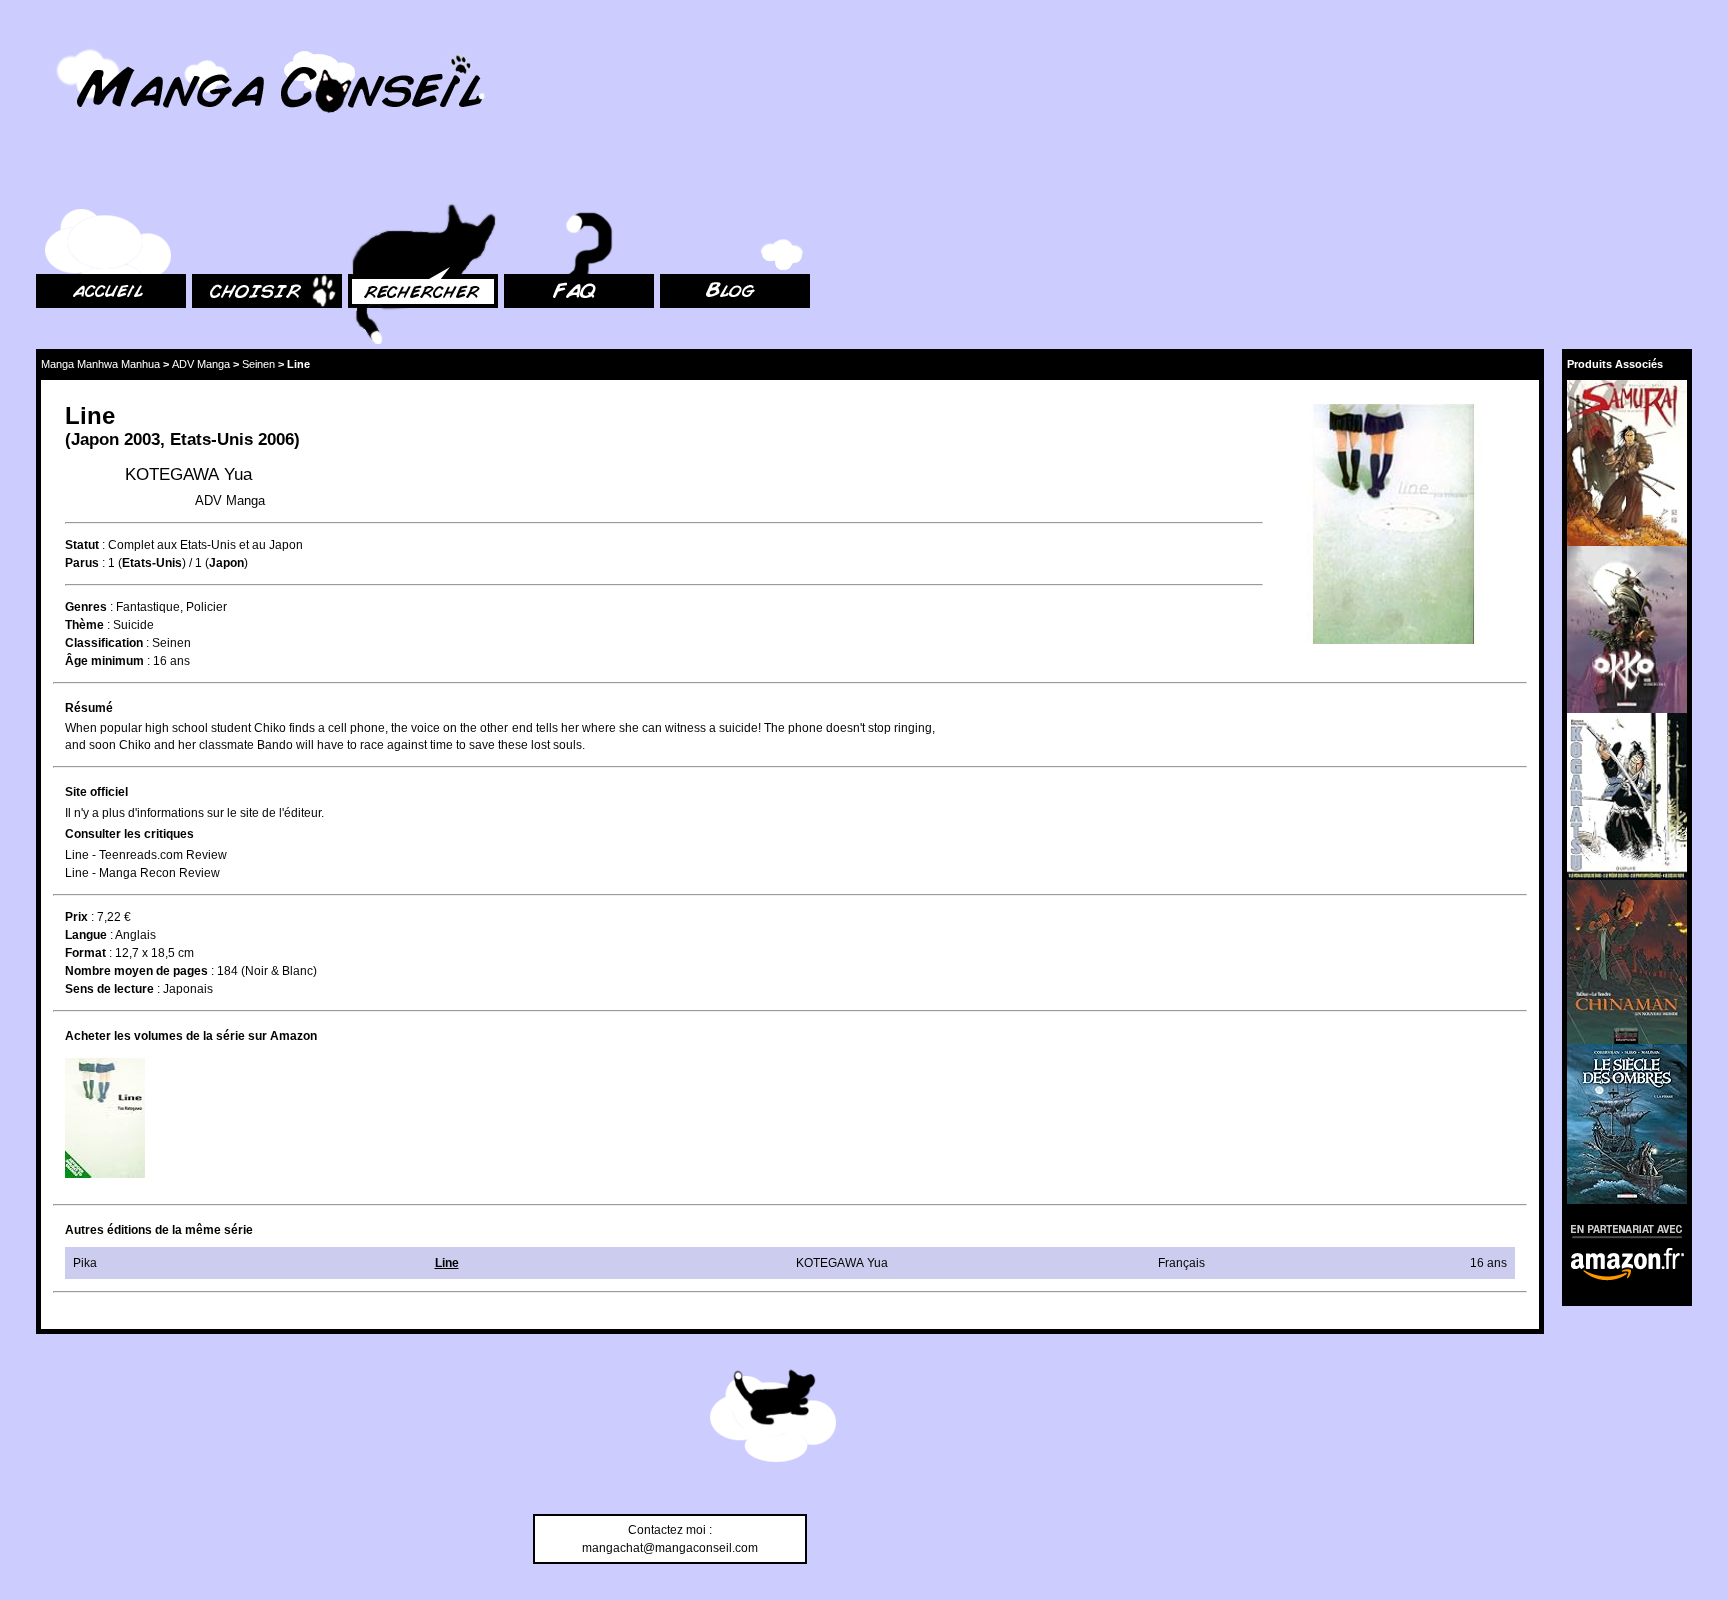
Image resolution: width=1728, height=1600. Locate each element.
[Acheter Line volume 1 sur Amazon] (105, 1118)
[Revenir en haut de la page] (773, 1419)
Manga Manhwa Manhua (100, 364)
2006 (276, 439)
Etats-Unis (211, 439)
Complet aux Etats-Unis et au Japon (205, 545)
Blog (672, 180)
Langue (86, 935)
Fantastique (148, 607)
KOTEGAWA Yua (188, 474)
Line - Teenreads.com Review (146, 855)
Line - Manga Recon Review (142, 873)
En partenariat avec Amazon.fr (1620, 1228)
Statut (82, 545)
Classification (104, 643)
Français (1181, 1263)
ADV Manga (201, 364)
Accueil (56, 180)
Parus (82, 563)
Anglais (135, 935)
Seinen (258, 364)
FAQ (515, 180)
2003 (142, 439)
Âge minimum (104, 661)
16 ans (171, 661)
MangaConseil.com (90, 42)
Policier (206, 607)
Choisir (211, 180)
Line (447, 1263)
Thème (84, 625)
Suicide (133, 625)
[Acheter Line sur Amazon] (1395, 526)
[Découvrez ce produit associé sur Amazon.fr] (1627, 463)
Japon (95, 439)
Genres (86, 607)
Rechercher (380, 180)
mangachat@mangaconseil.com (670, 1548)
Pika (85, 1263)
